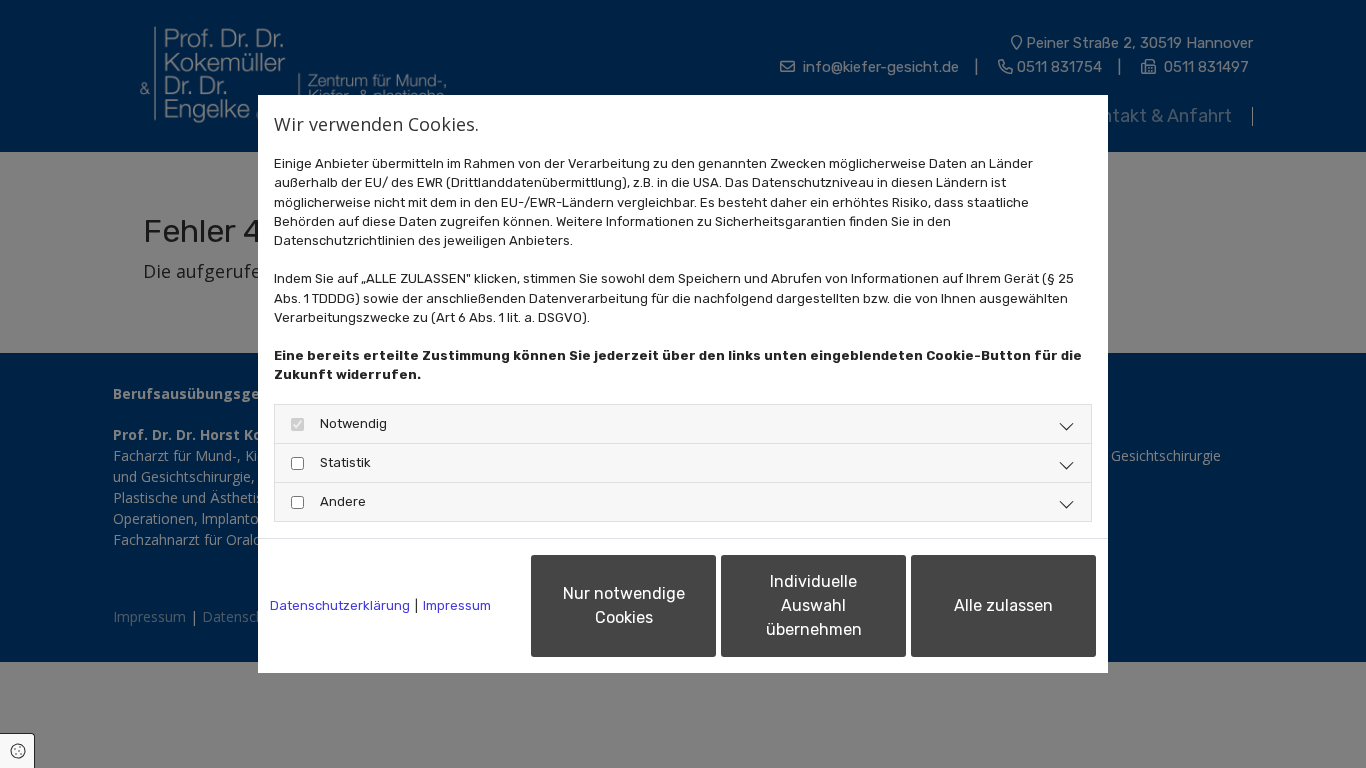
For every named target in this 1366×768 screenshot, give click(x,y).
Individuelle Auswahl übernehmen (814, 605)
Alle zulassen (1003, 605)
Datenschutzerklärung (340, 605)
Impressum (457, 605)
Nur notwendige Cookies (624, 605)
